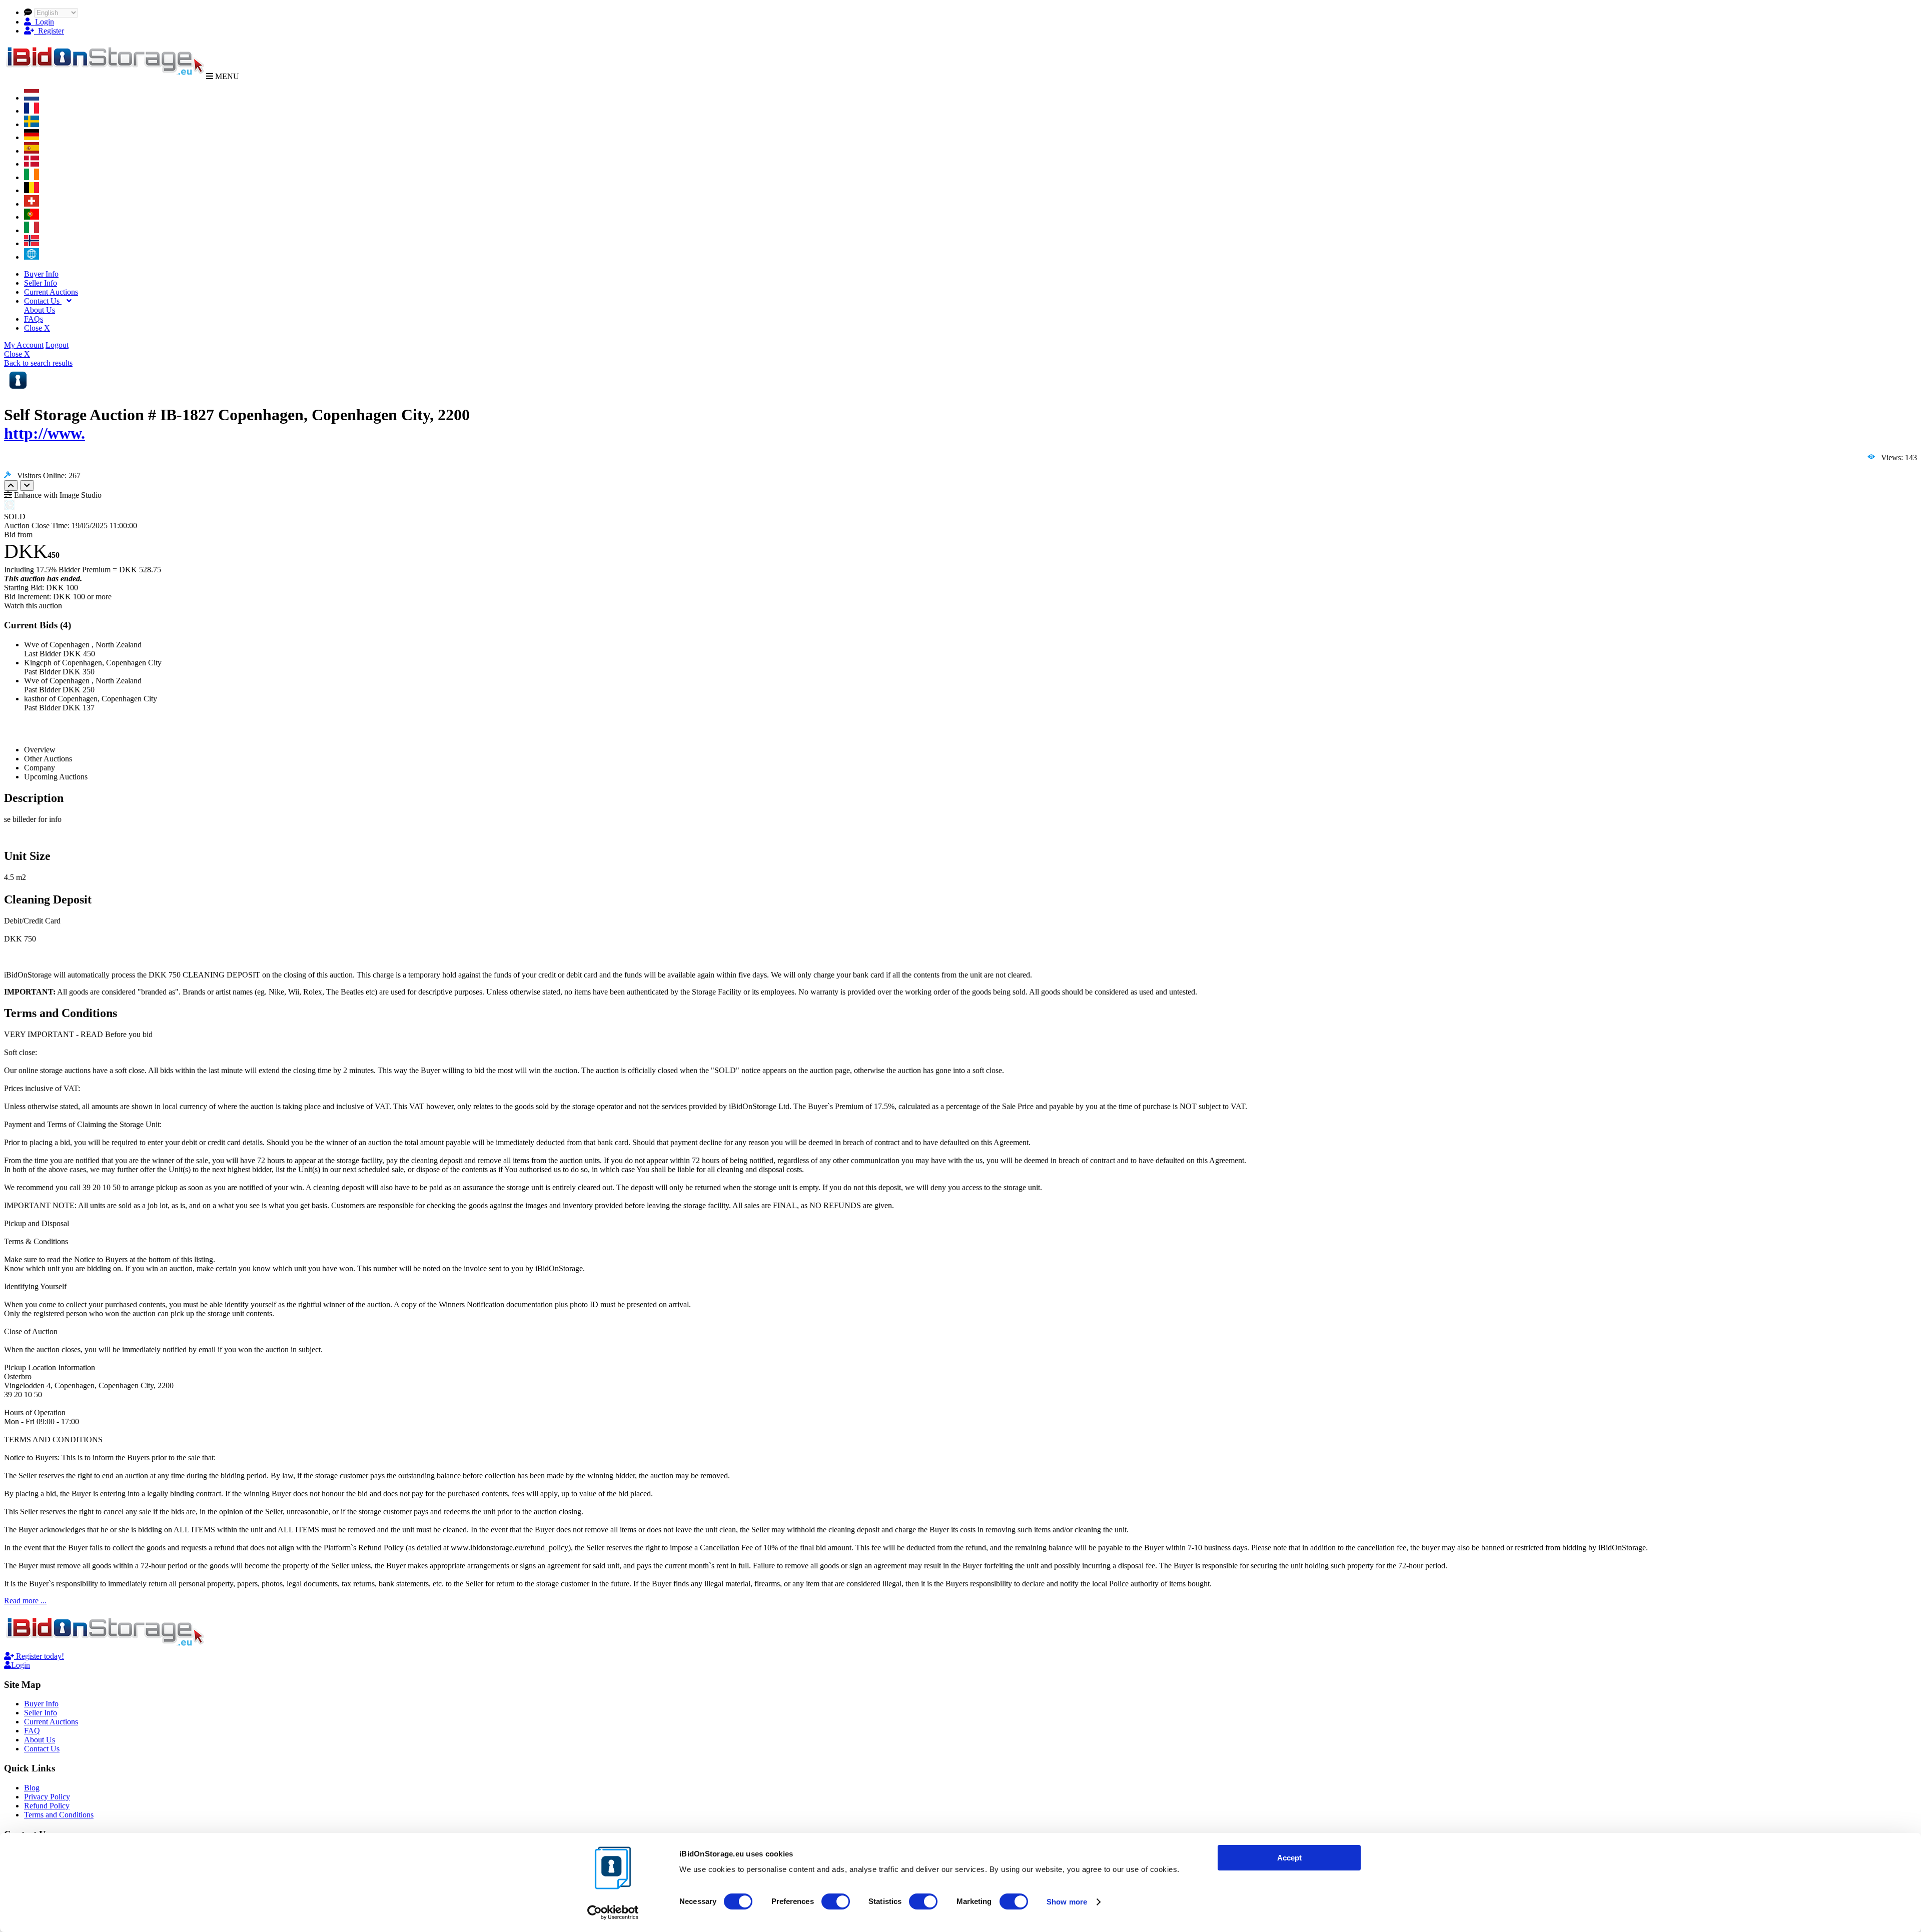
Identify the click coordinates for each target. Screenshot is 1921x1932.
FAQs (34, 319)
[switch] (836, 1901)
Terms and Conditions (59, 1815)
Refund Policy (47, 1806)
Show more (1067, 1902)
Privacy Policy (47, 1797)
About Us (40, 310)
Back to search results (38, 363)
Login (43, 22)
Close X (37, 328)
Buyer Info (41, 274)
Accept (1289, 1858)
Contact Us (43, 301)
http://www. (45, 433)
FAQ (32, 1731)
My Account (24, 345)
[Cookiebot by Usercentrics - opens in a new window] (613, 1912)
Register (49, 31)
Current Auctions (51, 292)
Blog (32, 1788)
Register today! (39, 1656)
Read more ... (25, 1601)
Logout (57, 345)
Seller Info (41, 283)
